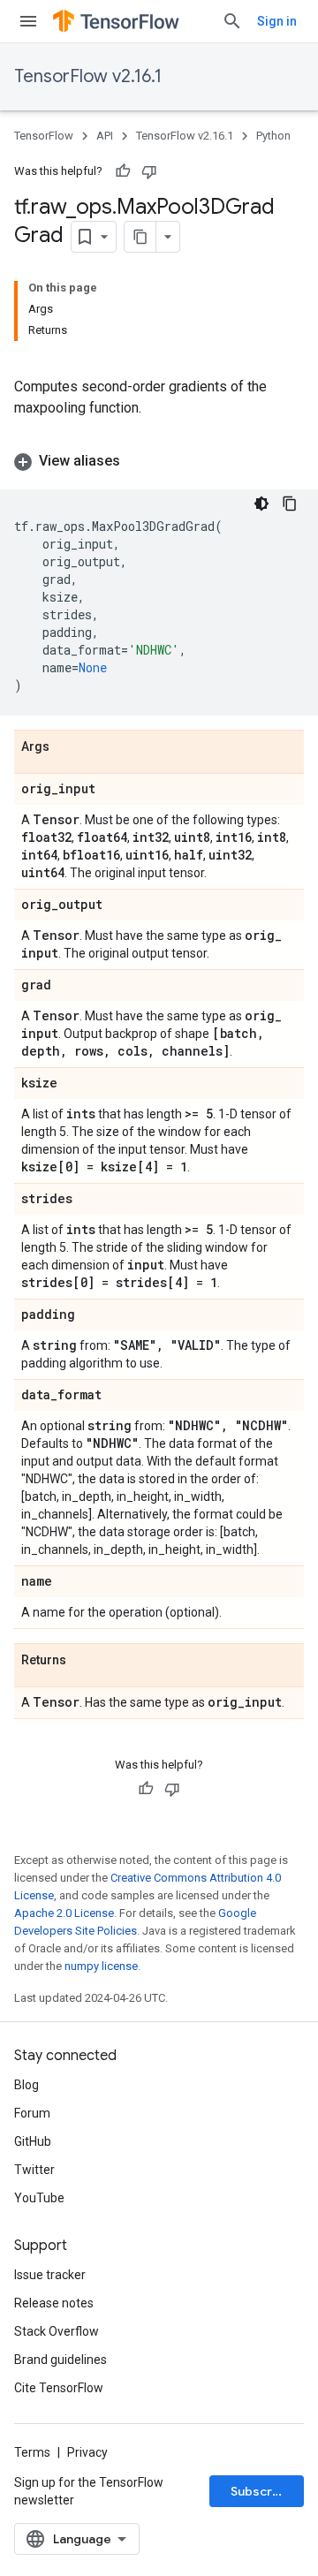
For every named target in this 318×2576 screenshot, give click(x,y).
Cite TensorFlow (59, 2388)
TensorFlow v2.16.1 (88, 76)
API (105, 136)
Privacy (87, 2452)
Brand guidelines (61, 2360)
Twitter (34, 2170)
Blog (26, 2085)
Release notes (54, 2303)
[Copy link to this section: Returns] (84, 1661)
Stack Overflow (57, 2331)
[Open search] (232, 21)
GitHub (33, 2141)
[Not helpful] (149, 171)
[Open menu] (28, 21)
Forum (32, 2113)
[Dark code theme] (261, 504)
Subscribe (261, 2491)
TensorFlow (44, 136)
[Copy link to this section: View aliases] (138, 461)
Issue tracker (50, 2275)
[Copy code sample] (290, 504)
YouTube (39, 2198)
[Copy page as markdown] (140, 237)
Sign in (277, 21)
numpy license (101, 1966)
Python (273, 136)
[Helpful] (123, 171)
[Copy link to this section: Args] (67, 747)
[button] (159, 461)
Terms (32, 2452)
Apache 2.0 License (64, 1913)
